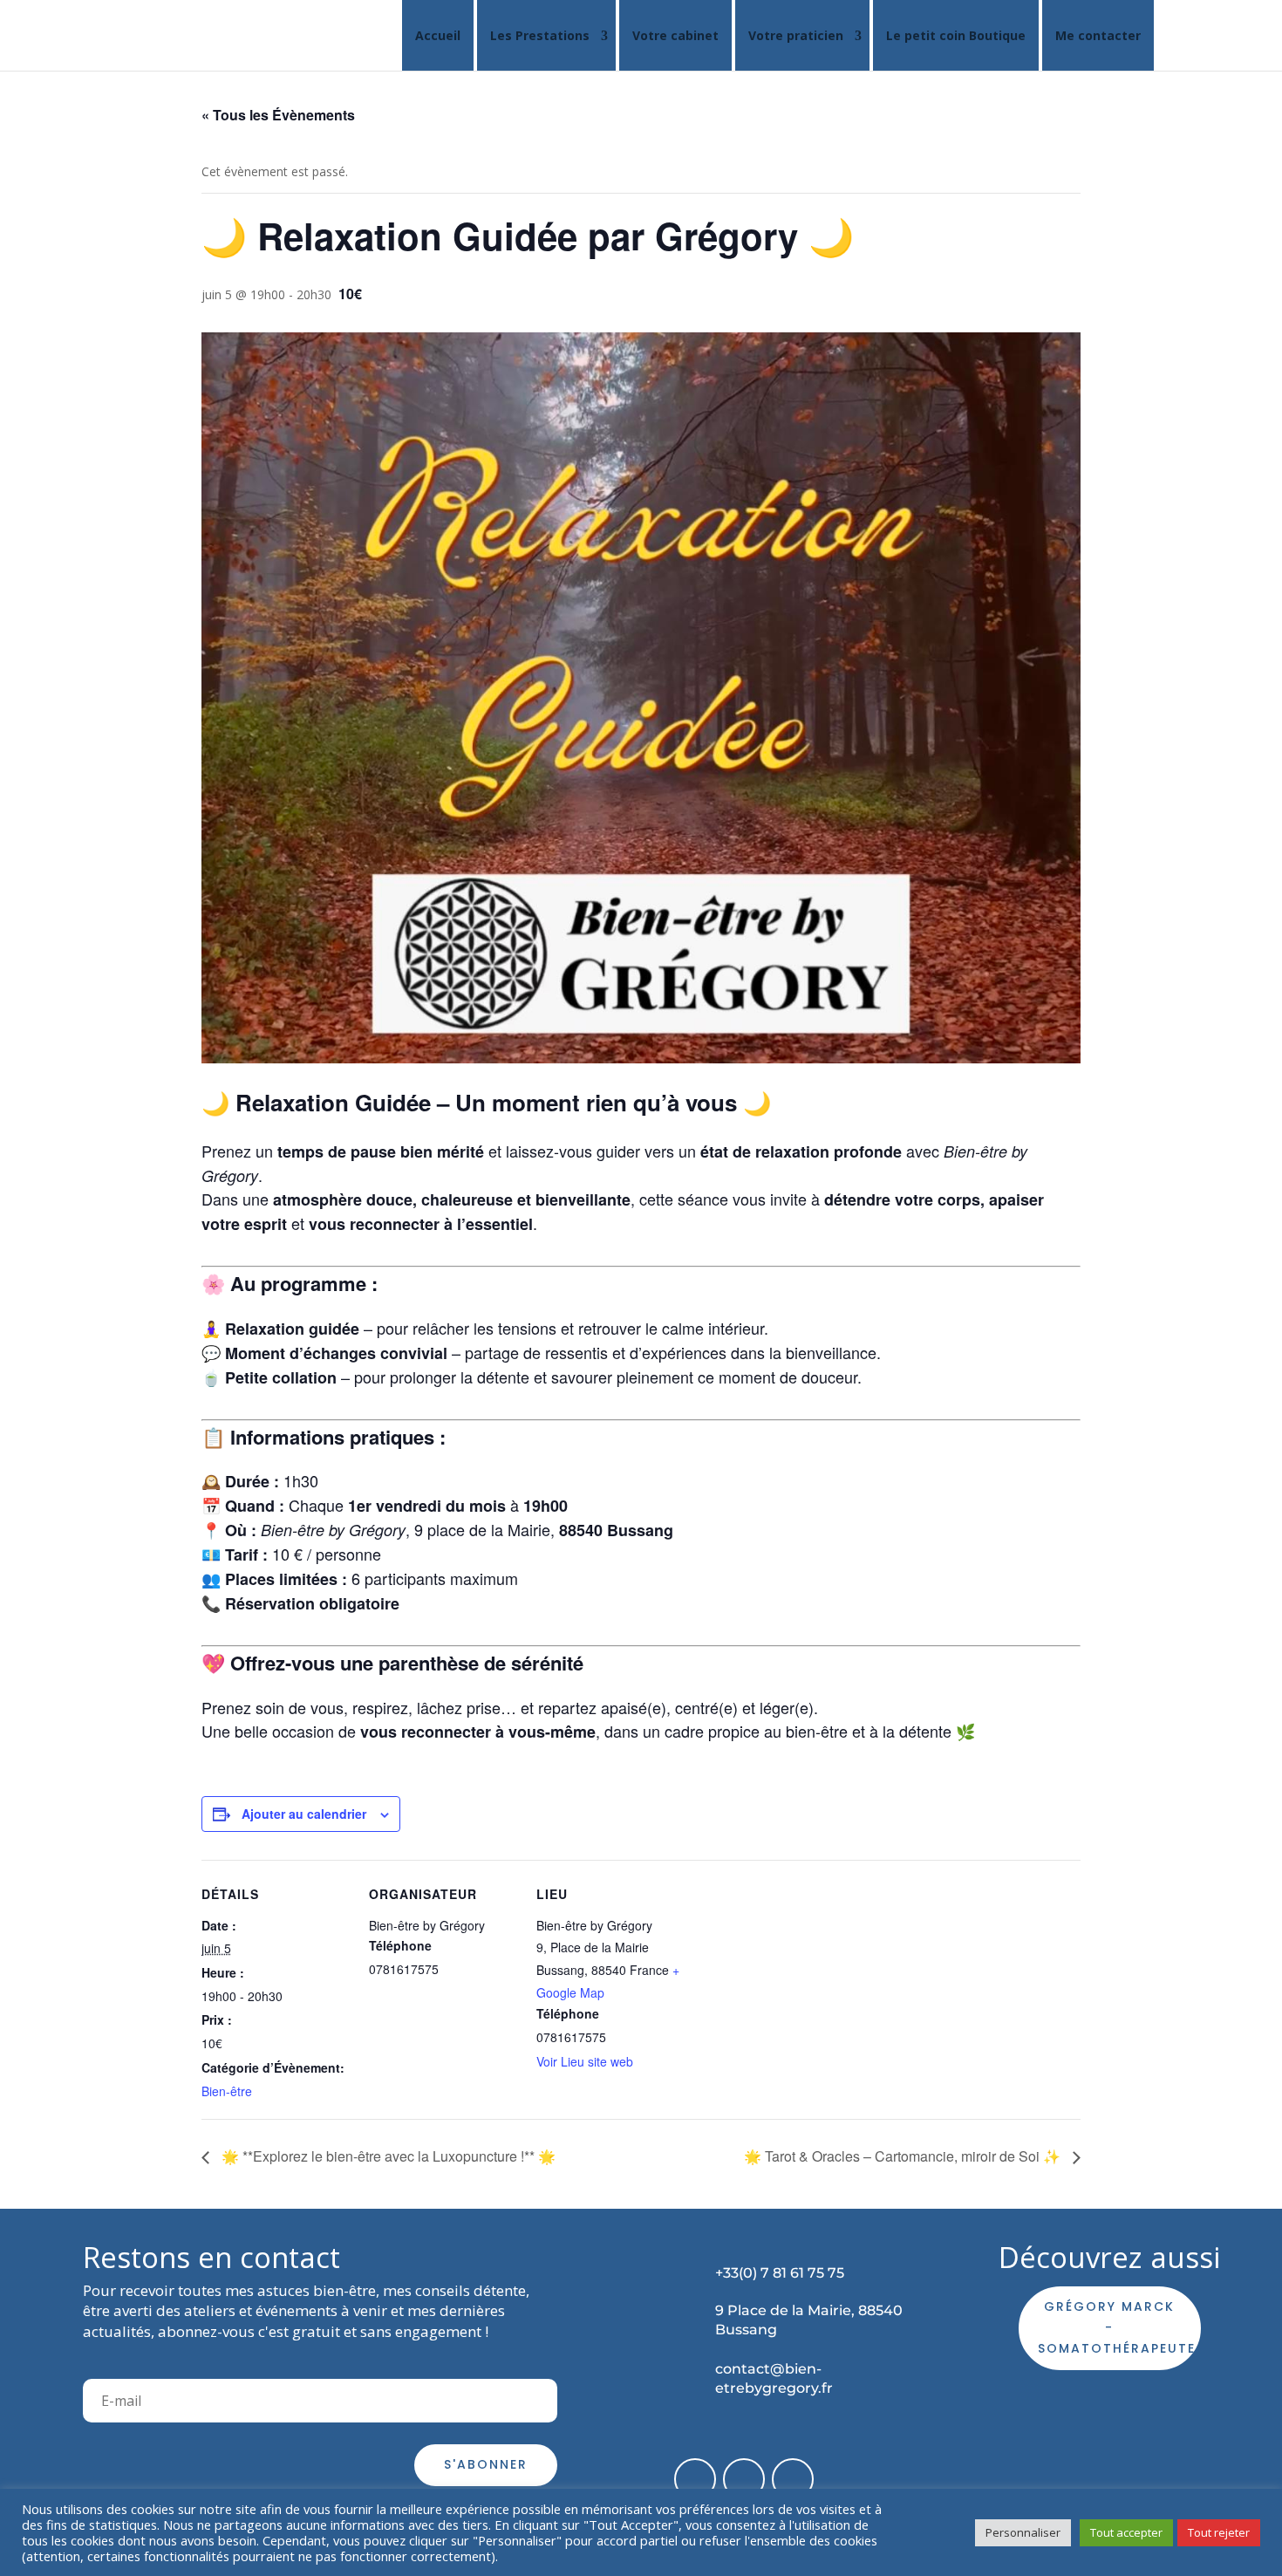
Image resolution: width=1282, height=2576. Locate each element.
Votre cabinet (675, 35)
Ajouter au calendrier (304, 1814)
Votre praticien (796, 35)
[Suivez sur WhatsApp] (793, 2479)
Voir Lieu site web (585, 2061)
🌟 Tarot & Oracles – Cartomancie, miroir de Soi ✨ (904, 2156)
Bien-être (227, 2091)
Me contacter (1098, 35)
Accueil (438, 35)
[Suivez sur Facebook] (695, 2479)
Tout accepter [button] (1126, 2532)
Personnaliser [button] (1023, 2532)
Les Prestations (540, 35)
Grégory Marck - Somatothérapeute (1117, 2327)
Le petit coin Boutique (956, 35)
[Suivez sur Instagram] (744, 2479)
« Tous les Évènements (278, 115)
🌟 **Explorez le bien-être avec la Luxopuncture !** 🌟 (387, 2156)
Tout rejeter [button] (1219, 2532)
